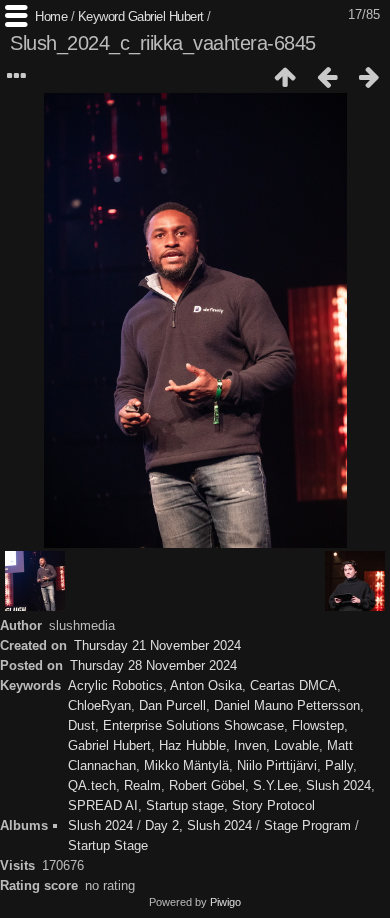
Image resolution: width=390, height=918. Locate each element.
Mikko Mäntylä (186, 765)
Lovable (296, 745)
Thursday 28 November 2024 (153, 665)
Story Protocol (273, 805)
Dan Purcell (172, 705)
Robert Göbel (207, 785)
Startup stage (185, 805)
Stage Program (307, 825)
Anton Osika (206, 685)
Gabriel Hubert (166, 16)
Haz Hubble (192, 745)
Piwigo (225, 902)
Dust (81, 725)
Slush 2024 (338, 785)
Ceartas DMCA (293, 685)
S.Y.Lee (275, 785)
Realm (142, 785)
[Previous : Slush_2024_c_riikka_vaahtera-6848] (327, 77)
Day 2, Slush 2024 (198, 825)
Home (51, 16)
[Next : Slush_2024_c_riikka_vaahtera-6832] (369, 77)
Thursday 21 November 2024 (157, 645)
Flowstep (318, 725)
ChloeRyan (99, 705)
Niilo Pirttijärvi (277, 765)
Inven (250, 745)
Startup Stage (108, 845)
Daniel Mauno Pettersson (287, 705)
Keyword (101, 16)
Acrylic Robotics (115, 685)
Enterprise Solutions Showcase (193, 725)
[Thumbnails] (285, 77)
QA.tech (92, 785)
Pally (339, 765)
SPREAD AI (103, 805)
